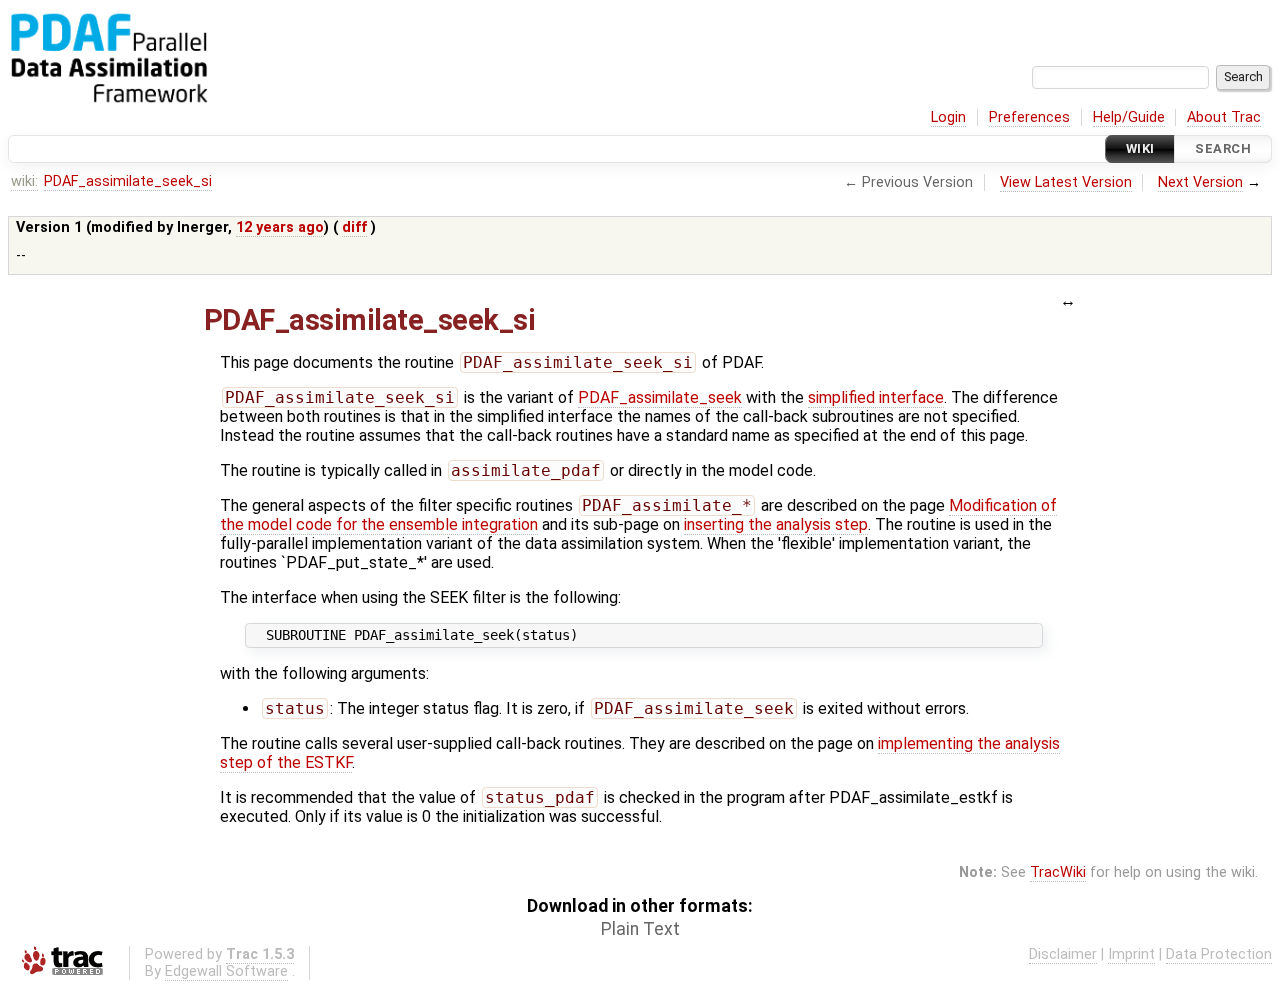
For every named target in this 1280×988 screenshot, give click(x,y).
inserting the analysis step (776, 524)
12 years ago (280, 227)
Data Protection (1219, 954)
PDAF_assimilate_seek (660, 397)
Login (948, 117)
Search (1223, 148)
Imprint (1131, 954)
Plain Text (640, 929)
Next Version (1200, 182)
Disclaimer (1063, 954)
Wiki (1140, 148)
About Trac (1224, 117)
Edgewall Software (226, 971)
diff (354, 227)
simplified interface (876, 397)
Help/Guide (1129, 117)
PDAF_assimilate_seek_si (128, 181)
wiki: (24, 181)
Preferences (1029, 117)
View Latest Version (1066, 182)
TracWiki (1058, 872)
